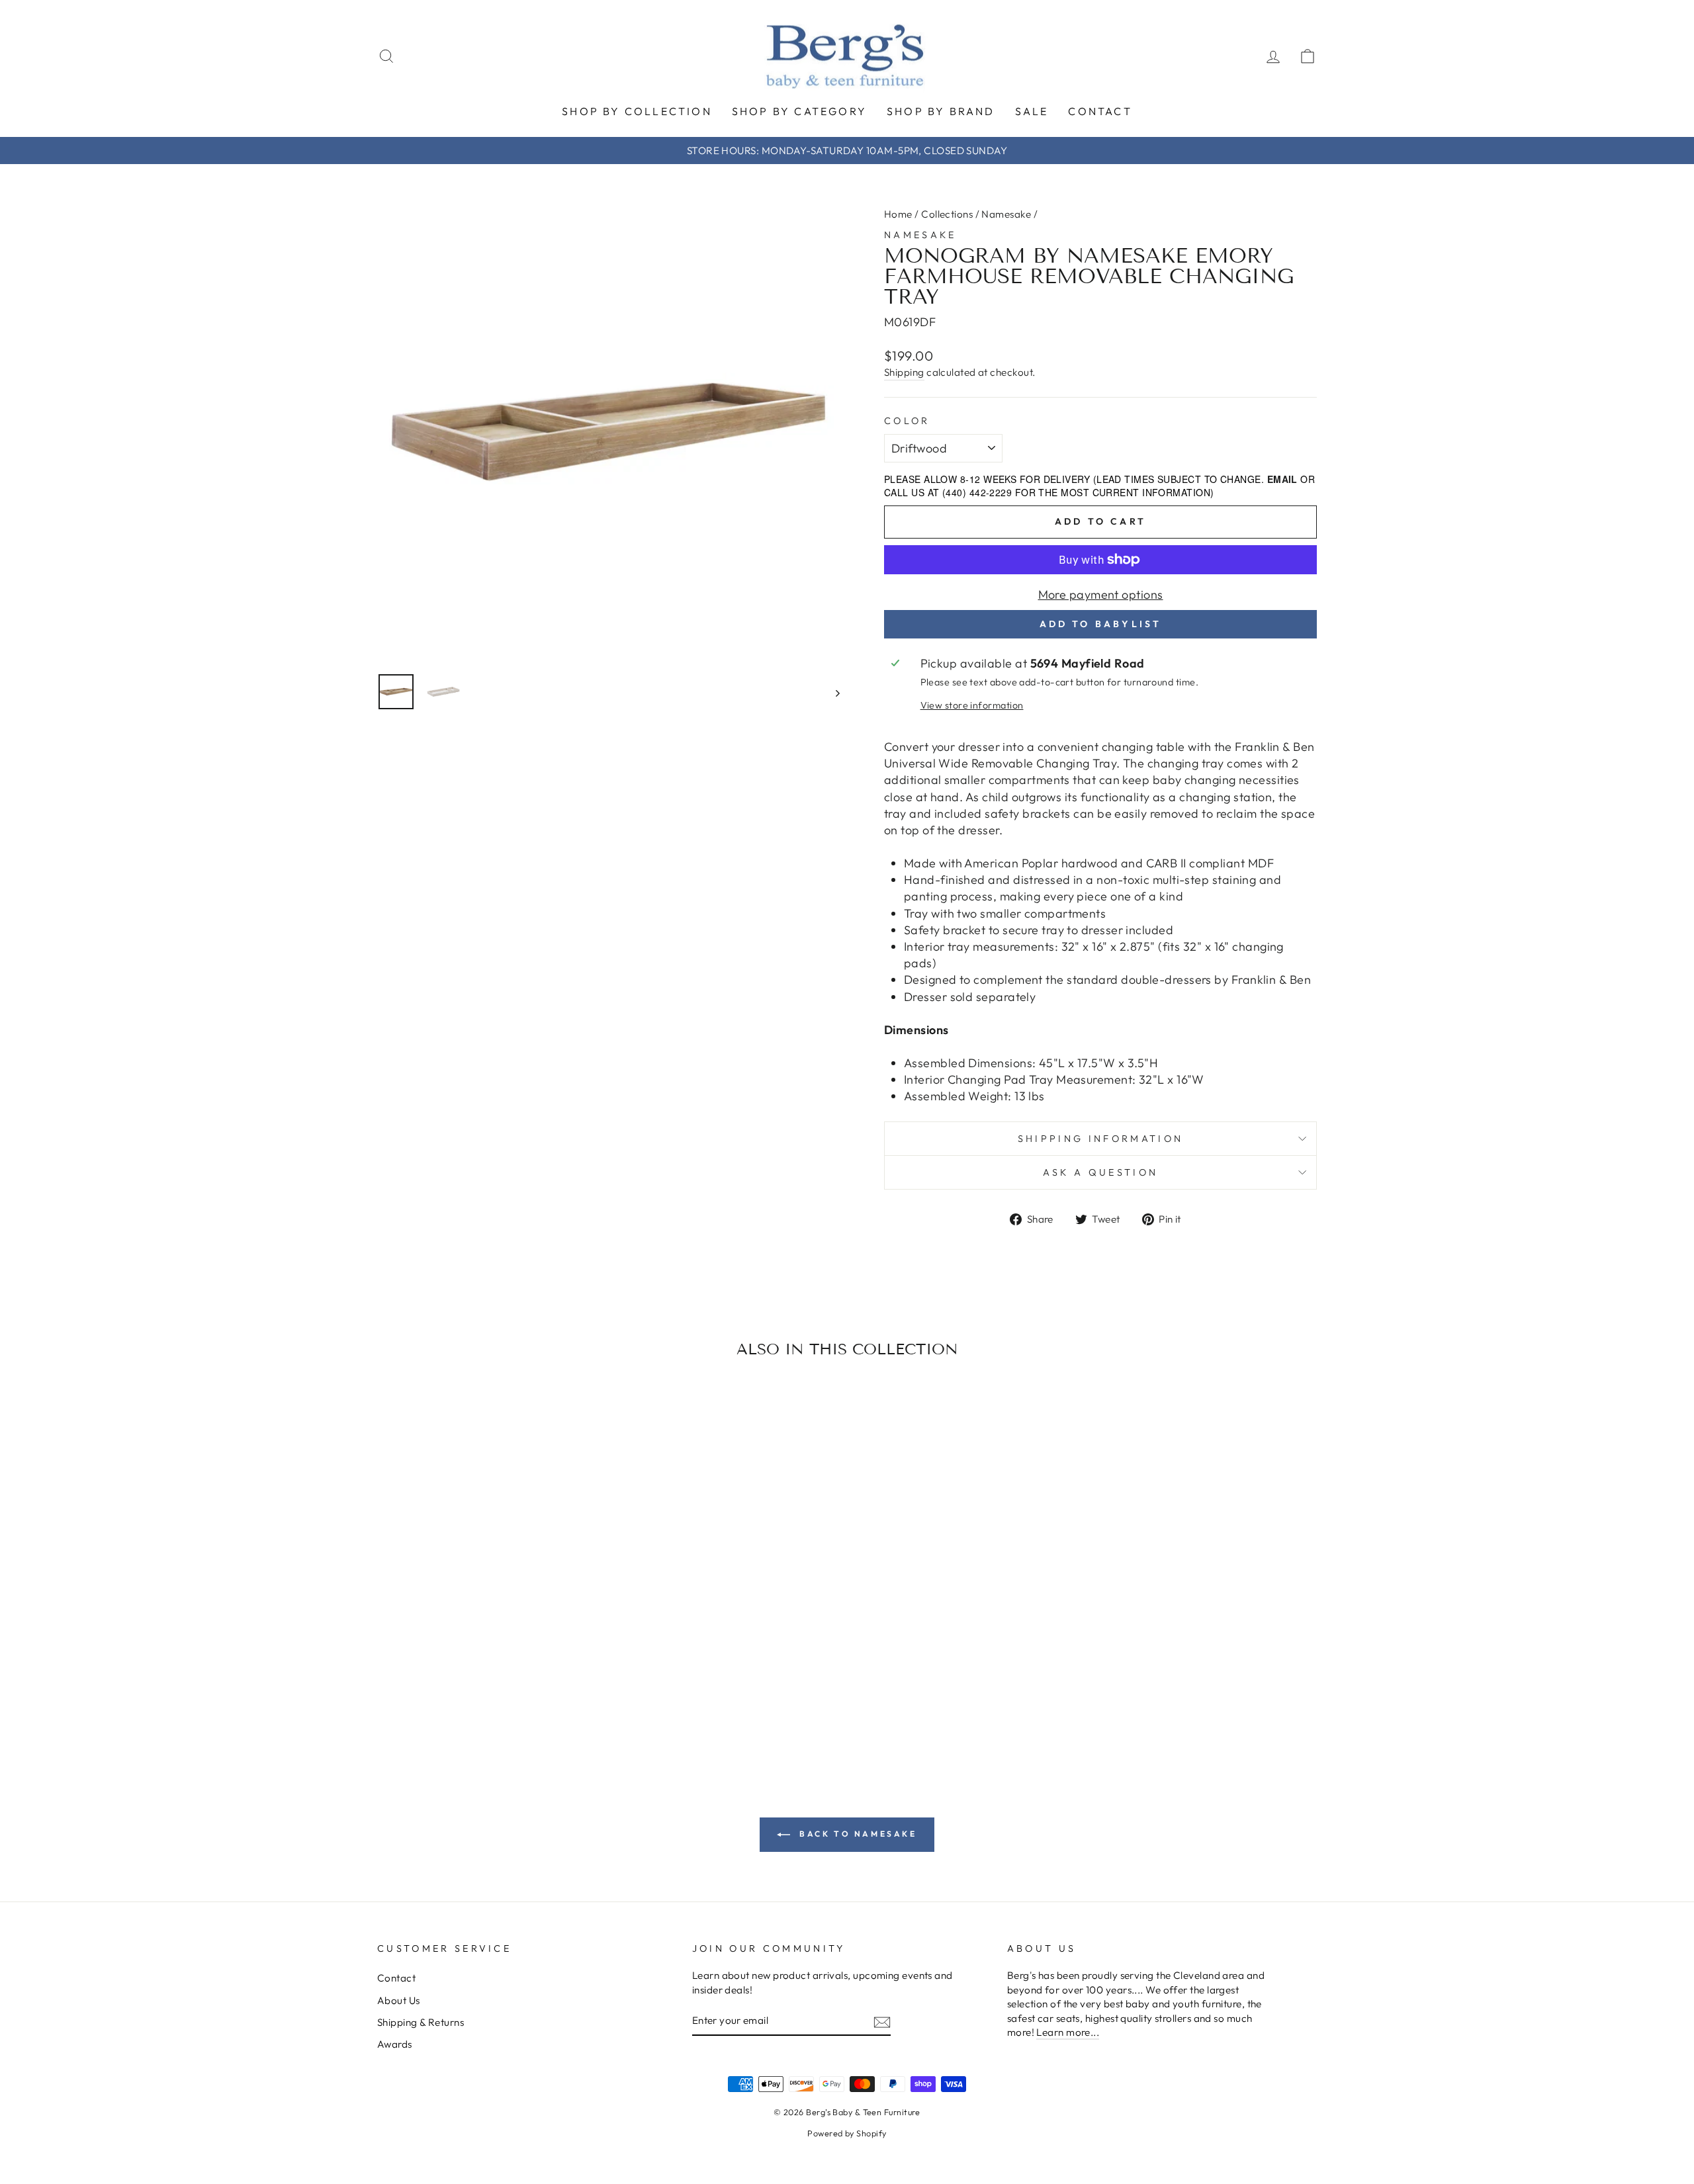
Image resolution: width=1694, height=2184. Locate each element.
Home (898, 214)
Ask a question (1100, 1172)
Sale (1032, 111)
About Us (399, 2000)
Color (907, 421)
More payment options (1101, 594)
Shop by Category (799, 111)
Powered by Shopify (847, 2133)
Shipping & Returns (421, 2022)
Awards (395, 2044)
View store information (972, 705)
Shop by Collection (637, 111)
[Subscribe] (882, 2022)
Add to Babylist (1101, 624)
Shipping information (1100, 1139)
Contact (1100, 111)
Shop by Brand (941, 111)
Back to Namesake (856, 1834)
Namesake (1006, 214)
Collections (947, 214)
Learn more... (1068, 2032)
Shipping (904, 372)
